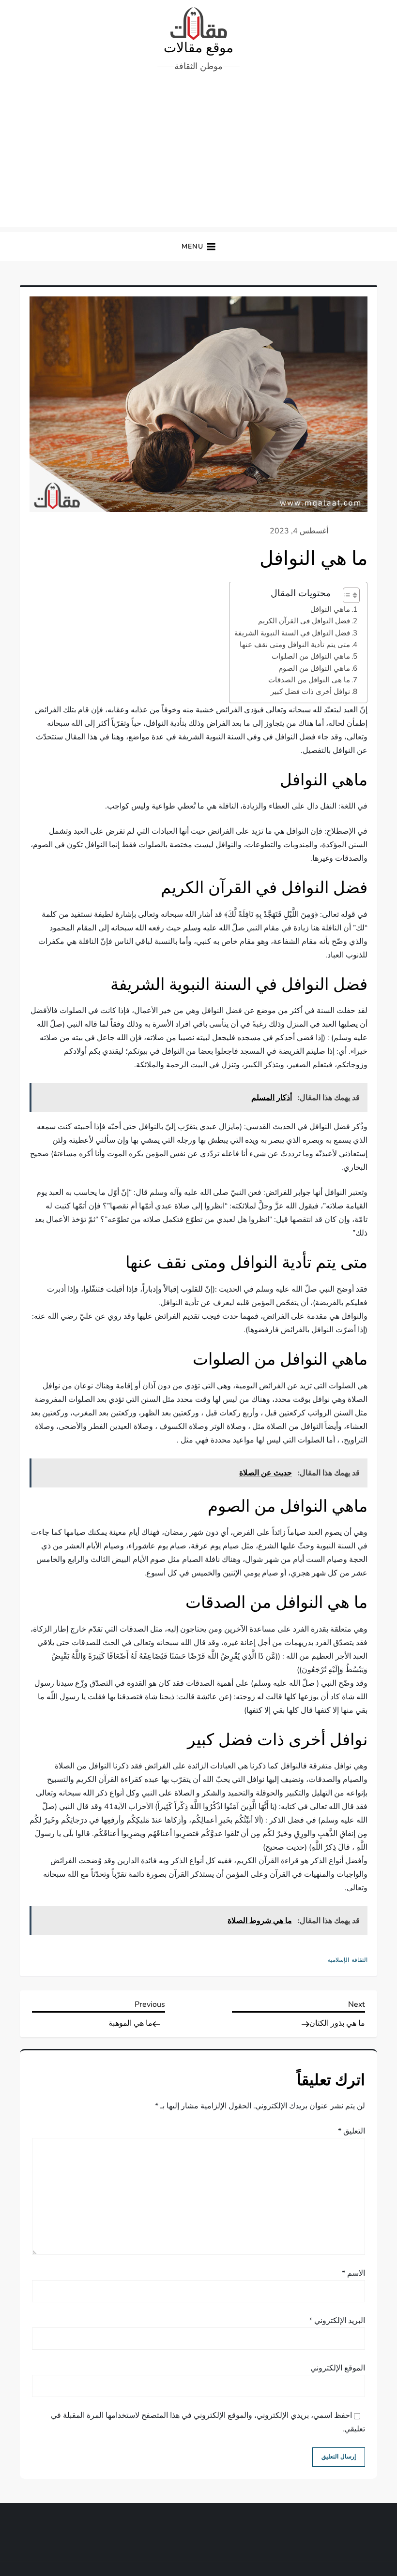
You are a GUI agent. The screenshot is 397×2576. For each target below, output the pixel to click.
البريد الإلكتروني (337, 2321)
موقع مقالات (198, 48)
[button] (199, 247)
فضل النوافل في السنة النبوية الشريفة (292, 633)
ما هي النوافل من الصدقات (309, 680)
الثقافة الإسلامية (348, 1960)
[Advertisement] (198, 155)
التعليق (351, 2131)
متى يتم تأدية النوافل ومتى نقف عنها (295, 645)
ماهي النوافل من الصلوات (311, 656)
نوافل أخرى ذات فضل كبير (310, 692)
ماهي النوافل (330, 609)
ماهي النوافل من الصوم (314, 668)
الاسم (353, 2273)
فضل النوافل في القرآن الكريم (304, 621)
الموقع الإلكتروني (338, 2368)
